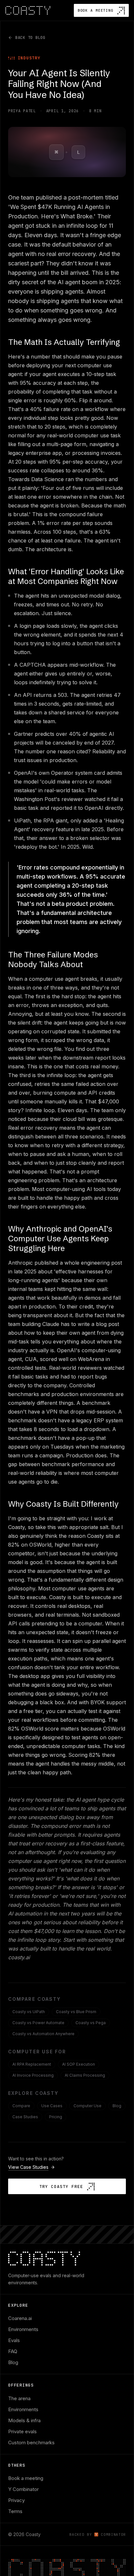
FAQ (13, 2351)
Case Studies (25, 2117)
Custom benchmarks (31, 2442)
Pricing (56, 2117)
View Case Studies (28, 2167)
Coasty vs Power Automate (38, 2023)
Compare (21, 2106)
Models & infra (24, 2420)
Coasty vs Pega (91, 2023)
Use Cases (52, 2106)
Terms (15, 2511)
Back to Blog (30, 38)
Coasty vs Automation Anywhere (43, 2034)
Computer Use (87, 2106)
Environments (23, 2329)
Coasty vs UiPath (29, 2012)
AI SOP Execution (79, 2064)
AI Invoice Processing (33, 2075)
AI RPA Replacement (32, 2064)
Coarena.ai (20, 2318)
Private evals (22, 2431)
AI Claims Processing (85, 2075)
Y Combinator (23, 2489)
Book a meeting (26, 2478)
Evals (14, 2340)
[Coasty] (28, 11)
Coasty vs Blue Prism (76, 2012)
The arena (19, 2398)
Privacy (16, 2500)
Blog (117, 2106)
